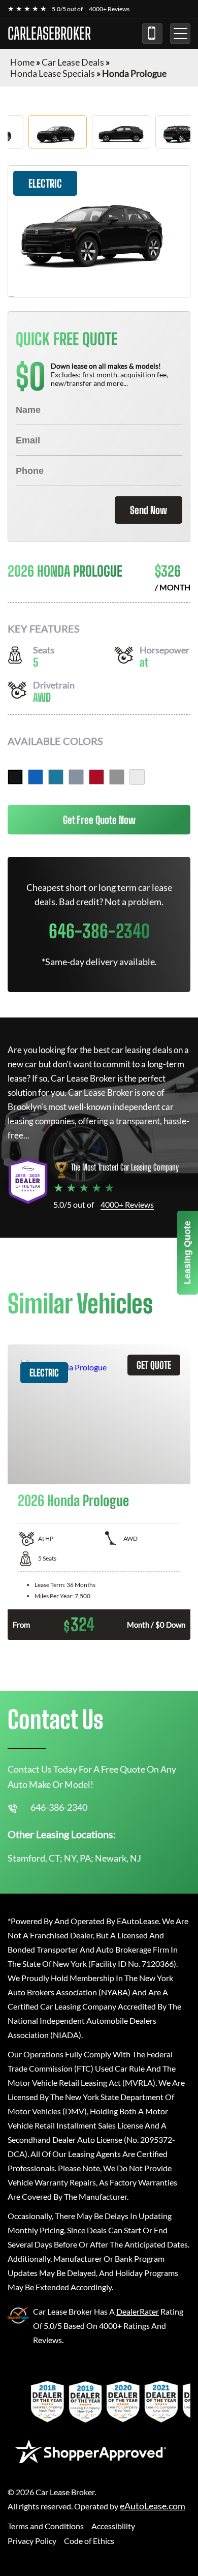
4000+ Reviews (109, 9)
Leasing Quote (187, 1253)
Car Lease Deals (73, 62)
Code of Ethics (89, 2541)
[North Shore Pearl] (56, 777)
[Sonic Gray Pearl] (76, 777)
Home (22, 62)
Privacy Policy (32, 2541)
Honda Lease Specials (53, 73)
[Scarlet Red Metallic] (96, 777)
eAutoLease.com (153, 2506)
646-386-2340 (152, 34)
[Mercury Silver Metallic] (117, 777)
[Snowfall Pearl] (137, 777)
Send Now (148, 510)
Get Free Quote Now (99, 820)
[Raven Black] (15, 777)
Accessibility (113, 2526)
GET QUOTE (154, 1365)
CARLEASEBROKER (49, 34)
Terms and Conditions (46, 2526)
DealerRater (138, 2311)
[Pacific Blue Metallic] (36, 777)
